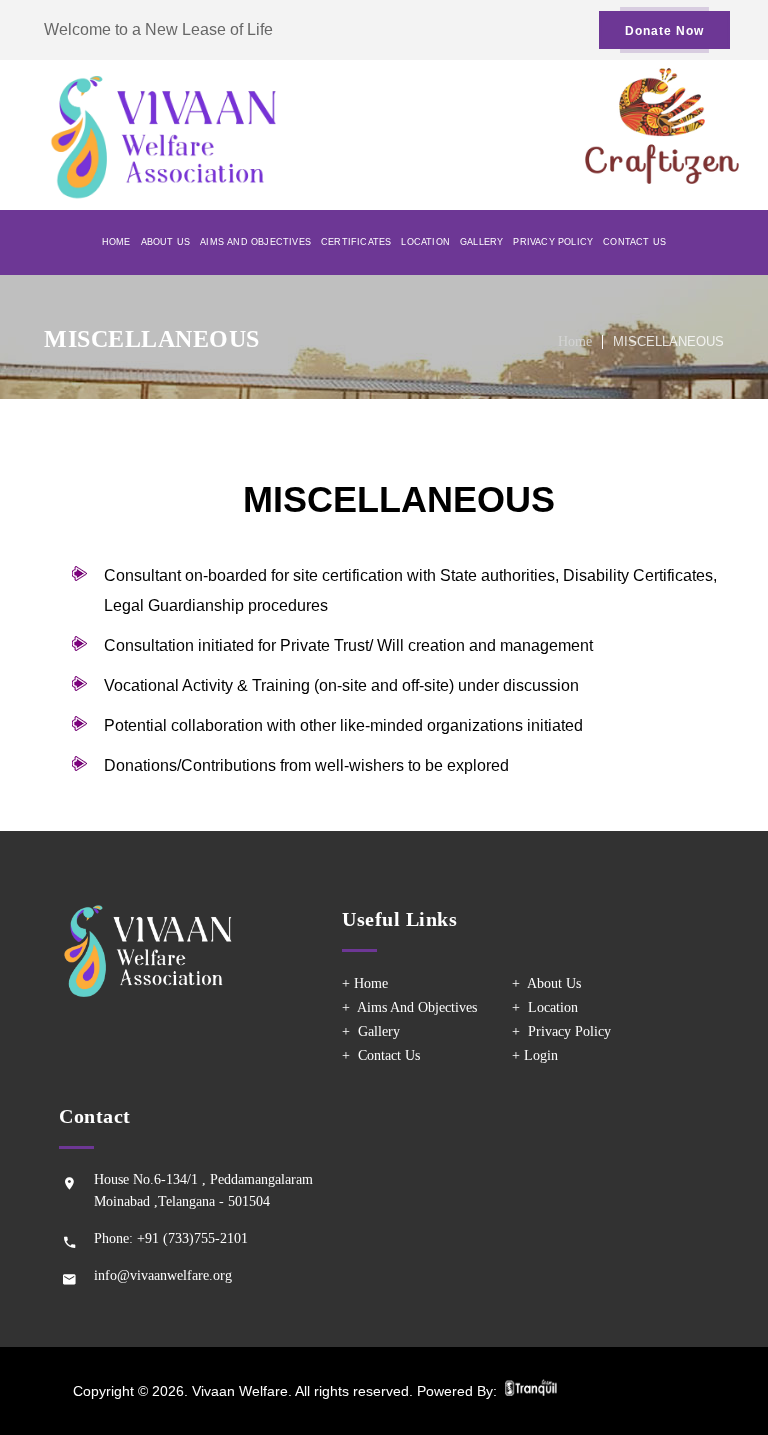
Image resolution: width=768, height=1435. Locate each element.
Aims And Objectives (255, 242)
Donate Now (664, 31)
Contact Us (634, 242)
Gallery (481, 242)
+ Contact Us (381, 1055)
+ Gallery (371, 1031)
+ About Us (546, 983)
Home (116, 242)
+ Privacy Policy (561, 1031)
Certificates (356, 242)
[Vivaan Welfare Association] (214, 135)
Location (425, 242)
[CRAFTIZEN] (662, 178)
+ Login (535, 1055)
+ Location (545, 1007)
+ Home (365, 983)
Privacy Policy (553, 242)
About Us (166, 242)
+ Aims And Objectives (409, 1007)
